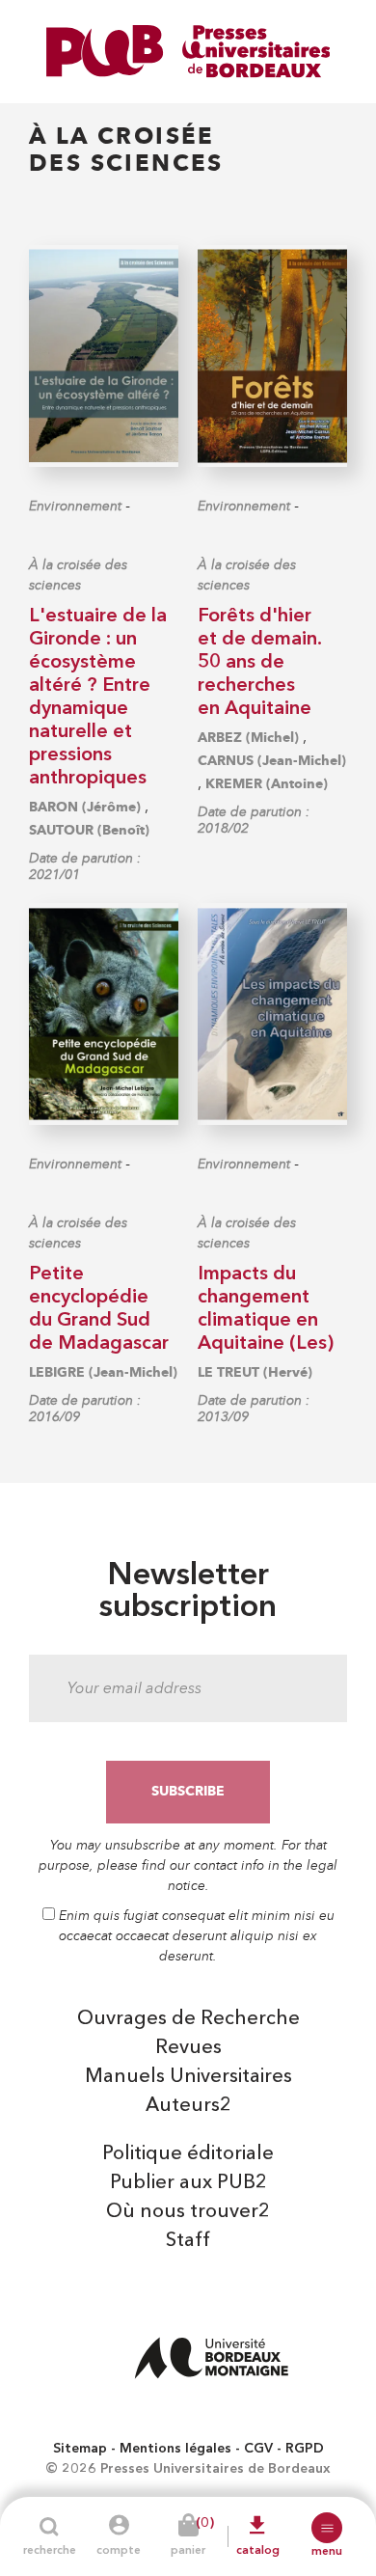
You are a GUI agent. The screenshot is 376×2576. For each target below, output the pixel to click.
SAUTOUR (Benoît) (89, 830)
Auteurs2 (188, 2106)
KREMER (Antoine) (267, 784)
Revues (188, 2048)
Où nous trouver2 (188, 2212)
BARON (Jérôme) (85, 807)
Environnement (75, 506)
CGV (258, 2449)
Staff (188, 2241)
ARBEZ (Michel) (248, 738)
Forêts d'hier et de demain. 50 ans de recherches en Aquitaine (260, 663)
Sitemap (80, 2449)
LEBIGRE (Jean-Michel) (103, 1372)
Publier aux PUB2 (188, 2183)
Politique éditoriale (188, 2154)
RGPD (305, 2449)
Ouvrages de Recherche (188, 2019)
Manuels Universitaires (188, 2077)
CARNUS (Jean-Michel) (272, 761)
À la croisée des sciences (78, 575)
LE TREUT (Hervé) (255, 1372)
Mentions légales (175, 2449)
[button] (327, 2528)
